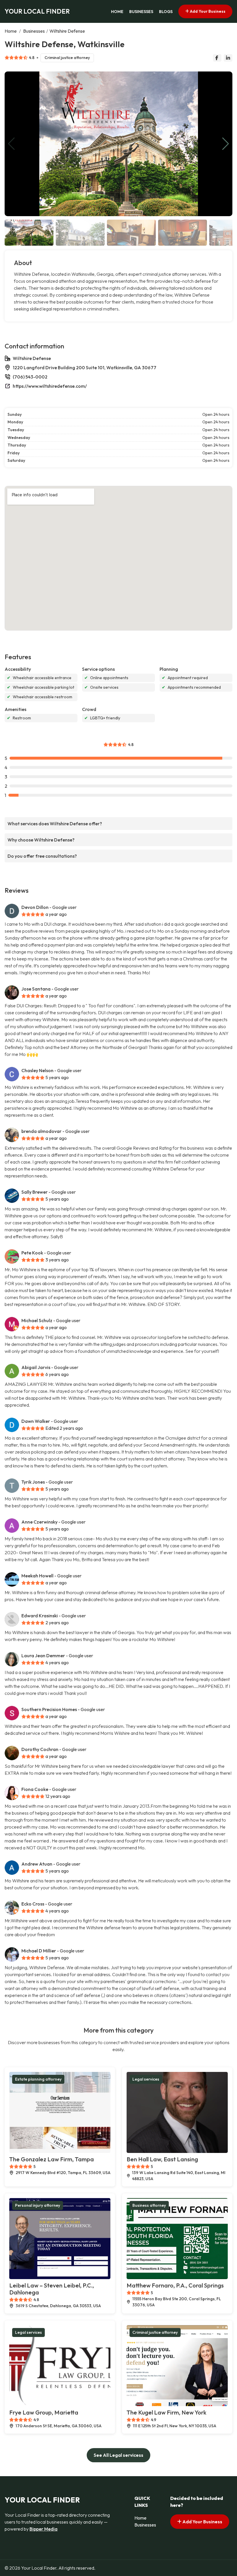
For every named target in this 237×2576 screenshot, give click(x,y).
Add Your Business (207, 11)
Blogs (166, 12)
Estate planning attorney (38, 2079)
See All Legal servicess (118, 2455)
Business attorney (149, 2205)
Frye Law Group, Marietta (44, 2412)
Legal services (146, 2079)
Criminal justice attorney (67, 58)
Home (117, 12)
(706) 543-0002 (30, 377)
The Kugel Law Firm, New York (166, 2412)
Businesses (141, 12)
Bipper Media (43, 2529)
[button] (226, 144)
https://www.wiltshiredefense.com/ (50, 386)
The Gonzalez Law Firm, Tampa (52, 2159)
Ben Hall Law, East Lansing (162, 2159)
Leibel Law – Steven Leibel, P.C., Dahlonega (52, 2289)
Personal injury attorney (38, 2205)
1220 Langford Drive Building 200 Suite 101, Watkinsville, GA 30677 (85, 368)
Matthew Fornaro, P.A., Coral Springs (175, 2285)
